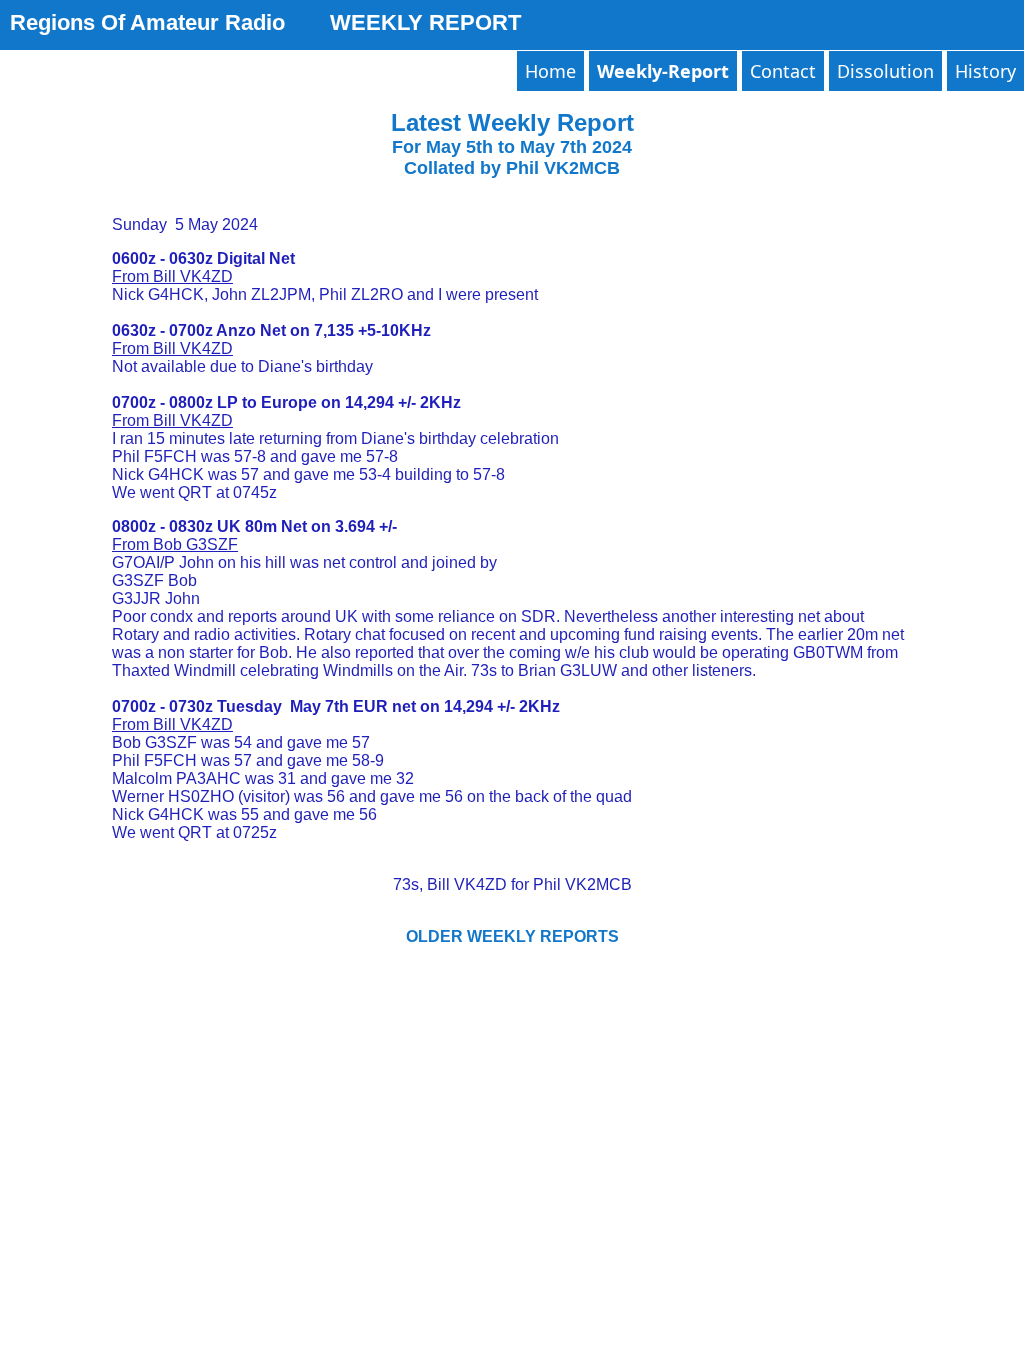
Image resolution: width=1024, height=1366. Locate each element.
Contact (783, 71)
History (985, 71)
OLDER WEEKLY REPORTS (512, 936)
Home (550, 71)
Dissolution (885, 71)
